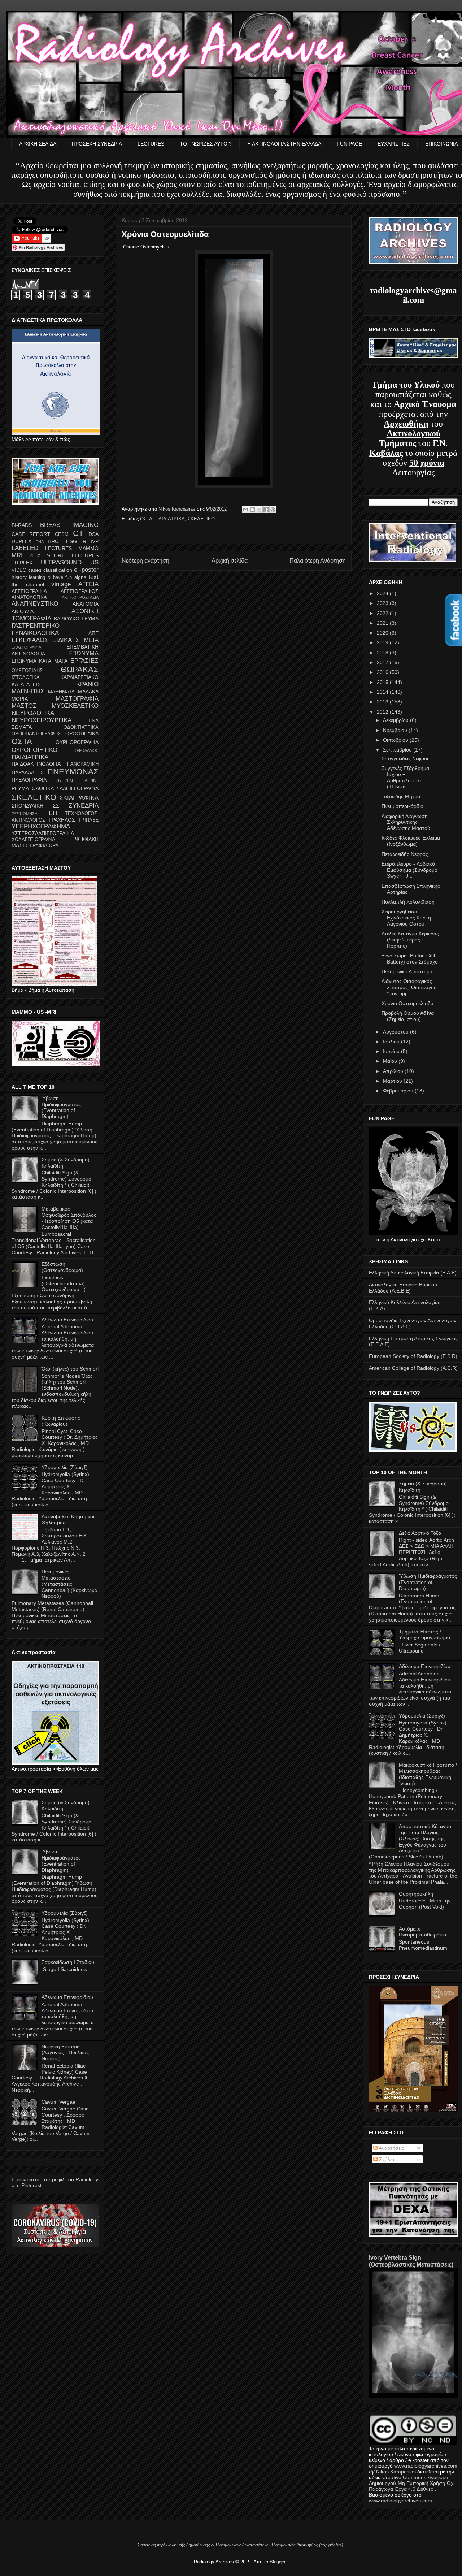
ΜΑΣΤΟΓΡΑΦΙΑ (77, 699)
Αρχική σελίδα (230, 561)
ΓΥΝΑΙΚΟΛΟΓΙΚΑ (35, 633)
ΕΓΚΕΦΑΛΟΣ (30, 640)
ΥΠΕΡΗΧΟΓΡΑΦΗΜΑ (41, 826)
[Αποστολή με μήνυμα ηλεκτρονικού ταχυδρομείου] (245, 510)
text (93, 577)
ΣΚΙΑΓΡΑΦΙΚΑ (79, 798)
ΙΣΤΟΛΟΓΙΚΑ (26, 677)
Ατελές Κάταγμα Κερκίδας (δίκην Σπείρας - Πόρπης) (410, 940)
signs (80, 577)
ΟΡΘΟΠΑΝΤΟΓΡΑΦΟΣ (36, 734)
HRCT (55, 541)
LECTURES (151, 144)
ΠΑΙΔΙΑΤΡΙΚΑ (170, 519)
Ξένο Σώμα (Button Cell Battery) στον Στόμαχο (410, 959)
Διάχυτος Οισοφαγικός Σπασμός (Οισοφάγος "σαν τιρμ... (409, 987)
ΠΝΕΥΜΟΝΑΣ (73, 772)
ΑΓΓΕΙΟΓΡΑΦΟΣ (80, 591)
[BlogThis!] (252, 510)
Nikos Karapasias (178, 509)
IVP (95, 541)
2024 (383, 593)
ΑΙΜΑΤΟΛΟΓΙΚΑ (29, 597)
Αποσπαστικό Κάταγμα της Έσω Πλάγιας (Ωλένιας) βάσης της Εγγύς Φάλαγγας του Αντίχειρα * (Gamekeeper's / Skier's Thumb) (410, 1841)
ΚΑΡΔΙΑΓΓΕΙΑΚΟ (79, 677)
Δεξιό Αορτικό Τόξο (420, 1533)
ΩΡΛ (54, 845)
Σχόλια (386, 2159)
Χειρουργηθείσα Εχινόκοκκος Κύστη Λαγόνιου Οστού (406, 918)
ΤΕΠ (51, 813)
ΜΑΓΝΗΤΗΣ (28, 691)
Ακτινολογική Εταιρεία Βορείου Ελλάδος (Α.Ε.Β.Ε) (403, 1288)
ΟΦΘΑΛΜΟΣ (87, 750)
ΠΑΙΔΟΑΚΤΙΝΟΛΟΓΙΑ (36, 764)
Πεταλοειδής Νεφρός (405, 854)
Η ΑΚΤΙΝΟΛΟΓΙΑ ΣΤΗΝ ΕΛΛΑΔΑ (284, 144)
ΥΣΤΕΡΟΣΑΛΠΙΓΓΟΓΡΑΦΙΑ (43, 833)
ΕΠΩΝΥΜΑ (83, 653)
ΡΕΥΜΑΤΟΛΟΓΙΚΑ (33, 788)
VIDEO (19, 570)
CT (78, 533)
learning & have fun (50, 577)
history (19, 577)
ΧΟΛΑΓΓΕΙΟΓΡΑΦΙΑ (33, 840)
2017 (383, 662)
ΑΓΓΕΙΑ (88, 584)
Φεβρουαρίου (399, 1091)
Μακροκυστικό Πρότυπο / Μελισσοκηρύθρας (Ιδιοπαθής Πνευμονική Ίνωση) (428, 1774)
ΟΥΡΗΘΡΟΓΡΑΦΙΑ (77, 742)
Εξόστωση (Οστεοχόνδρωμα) (62, 1267)
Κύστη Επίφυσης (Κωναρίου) (61, 1421)
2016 (383, 672)
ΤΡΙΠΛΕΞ (88, 820)
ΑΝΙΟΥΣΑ (23, 611)
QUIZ (35, 556)
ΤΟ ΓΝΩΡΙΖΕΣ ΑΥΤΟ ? (206, 144)
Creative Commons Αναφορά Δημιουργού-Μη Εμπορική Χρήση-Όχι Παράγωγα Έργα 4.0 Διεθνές (412, 2483)
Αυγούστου (396, 1032)
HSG (71, 541)
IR (84, 541)
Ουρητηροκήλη (416, 1894)
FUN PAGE (349, 144)
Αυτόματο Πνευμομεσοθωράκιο (422, 1932)
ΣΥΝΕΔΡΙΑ (84, 806)
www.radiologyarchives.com (426, 2466)
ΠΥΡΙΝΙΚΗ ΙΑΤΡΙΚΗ (78, 780)
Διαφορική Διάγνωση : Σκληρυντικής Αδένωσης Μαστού (406, 822)
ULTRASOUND (61, 562)
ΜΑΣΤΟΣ (24, 706)
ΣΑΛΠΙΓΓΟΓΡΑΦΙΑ (77, 788)
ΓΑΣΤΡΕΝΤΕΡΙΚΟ (36, 626)
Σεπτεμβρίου (398, 750)
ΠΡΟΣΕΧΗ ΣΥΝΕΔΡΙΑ (97, 144)
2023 (383, 603)
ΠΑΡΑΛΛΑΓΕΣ (28, 772)
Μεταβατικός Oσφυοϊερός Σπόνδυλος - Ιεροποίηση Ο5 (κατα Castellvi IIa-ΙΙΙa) (69, 1218)
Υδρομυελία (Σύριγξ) (65, 1467)
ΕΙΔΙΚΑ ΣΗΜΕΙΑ (75, 640)
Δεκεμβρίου (396, 720)
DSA (93, 534)
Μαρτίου (393, 1081)
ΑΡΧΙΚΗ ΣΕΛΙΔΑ (38, 144)
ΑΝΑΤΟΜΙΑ (86, 604)
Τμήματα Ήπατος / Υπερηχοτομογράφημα (424, 1635)
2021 (383, 623)
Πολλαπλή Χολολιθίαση (408, 902)
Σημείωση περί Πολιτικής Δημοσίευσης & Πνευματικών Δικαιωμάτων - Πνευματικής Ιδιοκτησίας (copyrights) (240, 2545)
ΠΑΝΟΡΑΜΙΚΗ (83, 764)
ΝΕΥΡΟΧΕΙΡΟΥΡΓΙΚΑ (42, 720)
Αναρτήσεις (391, 2148)
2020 (383, 633)
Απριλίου (394, 1071)
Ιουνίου (392, 1051)
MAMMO (88, 548)
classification (58, 570)
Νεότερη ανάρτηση (145, 561)
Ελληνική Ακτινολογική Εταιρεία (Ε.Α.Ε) (413, 1273)
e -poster (86, 570)
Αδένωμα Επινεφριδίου (67, 1320)
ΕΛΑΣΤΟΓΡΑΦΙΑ (26, 647)
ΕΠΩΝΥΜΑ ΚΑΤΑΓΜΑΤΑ (40, 661)
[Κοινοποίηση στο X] (259, 510)
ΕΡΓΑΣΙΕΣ (84, 661)
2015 (383, 682)
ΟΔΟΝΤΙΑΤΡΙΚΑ (81, 727)
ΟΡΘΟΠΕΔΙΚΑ (82, 733)
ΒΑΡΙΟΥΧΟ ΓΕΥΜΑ (76, 619)
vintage (61, 584)
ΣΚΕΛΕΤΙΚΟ (201, 519)
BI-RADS (22, 525)
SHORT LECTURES (73, 555)
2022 (383, 613)
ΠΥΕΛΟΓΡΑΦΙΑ (29, 780)
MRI (17, 555)
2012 (383, 712)
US (94, 562)
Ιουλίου (392, 1042)
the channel (28, 584)
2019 (383, 642)
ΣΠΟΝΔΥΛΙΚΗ (27, 806)
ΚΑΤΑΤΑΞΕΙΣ (26, 684)
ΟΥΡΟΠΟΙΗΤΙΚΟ (34, 750)
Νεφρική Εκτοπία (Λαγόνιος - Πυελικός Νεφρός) (65, 2053)
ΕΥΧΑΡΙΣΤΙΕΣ (394, 144)
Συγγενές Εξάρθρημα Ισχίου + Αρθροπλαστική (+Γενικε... (405, 777)
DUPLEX (21, 541)
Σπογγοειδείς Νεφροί (405, 758)
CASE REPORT (31, 534)
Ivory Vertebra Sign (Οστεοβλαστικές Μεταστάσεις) (411, 2261)
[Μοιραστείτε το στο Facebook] (266, 510)
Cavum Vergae (58, 2102)
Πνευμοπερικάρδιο (402, 806)
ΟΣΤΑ (146, 519)
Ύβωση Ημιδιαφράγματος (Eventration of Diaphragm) (61, 1107)
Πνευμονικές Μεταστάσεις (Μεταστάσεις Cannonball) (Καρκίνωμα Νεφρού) (69, 1584)
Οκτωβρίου (396, 740)
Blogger (277, 2562)
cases (35, 570)
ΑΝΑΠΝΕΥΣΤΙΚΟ (35, 604)
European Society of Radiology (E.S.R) (413, 1356)
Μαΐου (391, 1061)
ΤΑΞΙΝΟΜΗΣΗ (25, 814)
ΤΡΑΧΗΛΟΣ (62, 820)
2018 (383, 653)
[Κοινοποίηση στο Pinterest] (273, 510)
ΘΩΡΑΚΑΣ (80, 669)
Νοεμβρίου (396, 730)
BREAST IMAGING (69, 525)
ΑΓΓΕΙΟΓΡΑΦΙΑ (29, 591)
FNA (40, 542)
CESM (62, 534)
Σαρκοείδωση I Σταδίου (68, 1962)
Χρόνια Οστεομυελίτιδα (407, 1003)
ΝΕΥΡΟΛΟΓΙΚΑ (33, 713)
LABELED (25, 548)
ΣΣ (56, 806)
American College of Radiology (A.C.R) (413, 1368)
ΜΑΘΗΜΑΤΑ (61, 692)
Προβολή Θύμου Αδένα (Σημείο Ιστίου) (408, 1016)
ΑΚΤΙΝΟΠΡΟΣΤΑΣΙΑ (80, 597)
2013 (383, 702)
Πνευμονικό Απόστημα (407, 971)
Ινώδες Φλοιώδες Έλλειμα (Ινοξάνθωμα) (411, 841)
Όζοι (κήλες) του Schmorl (70, 1369)
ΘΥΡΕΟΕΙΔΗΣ (27, 671)
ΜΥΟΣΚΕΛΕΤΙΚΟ (75, 706)
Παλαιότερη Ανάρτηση (318, 561)
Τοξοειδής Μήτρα (401, 796)
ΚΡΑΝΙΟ (87, 684)
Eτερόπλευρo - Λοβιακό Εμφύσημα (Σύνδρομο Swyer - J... (409, 870)
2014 (383, 692)
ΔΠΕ (93, 633)
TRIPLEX (22, 563)
